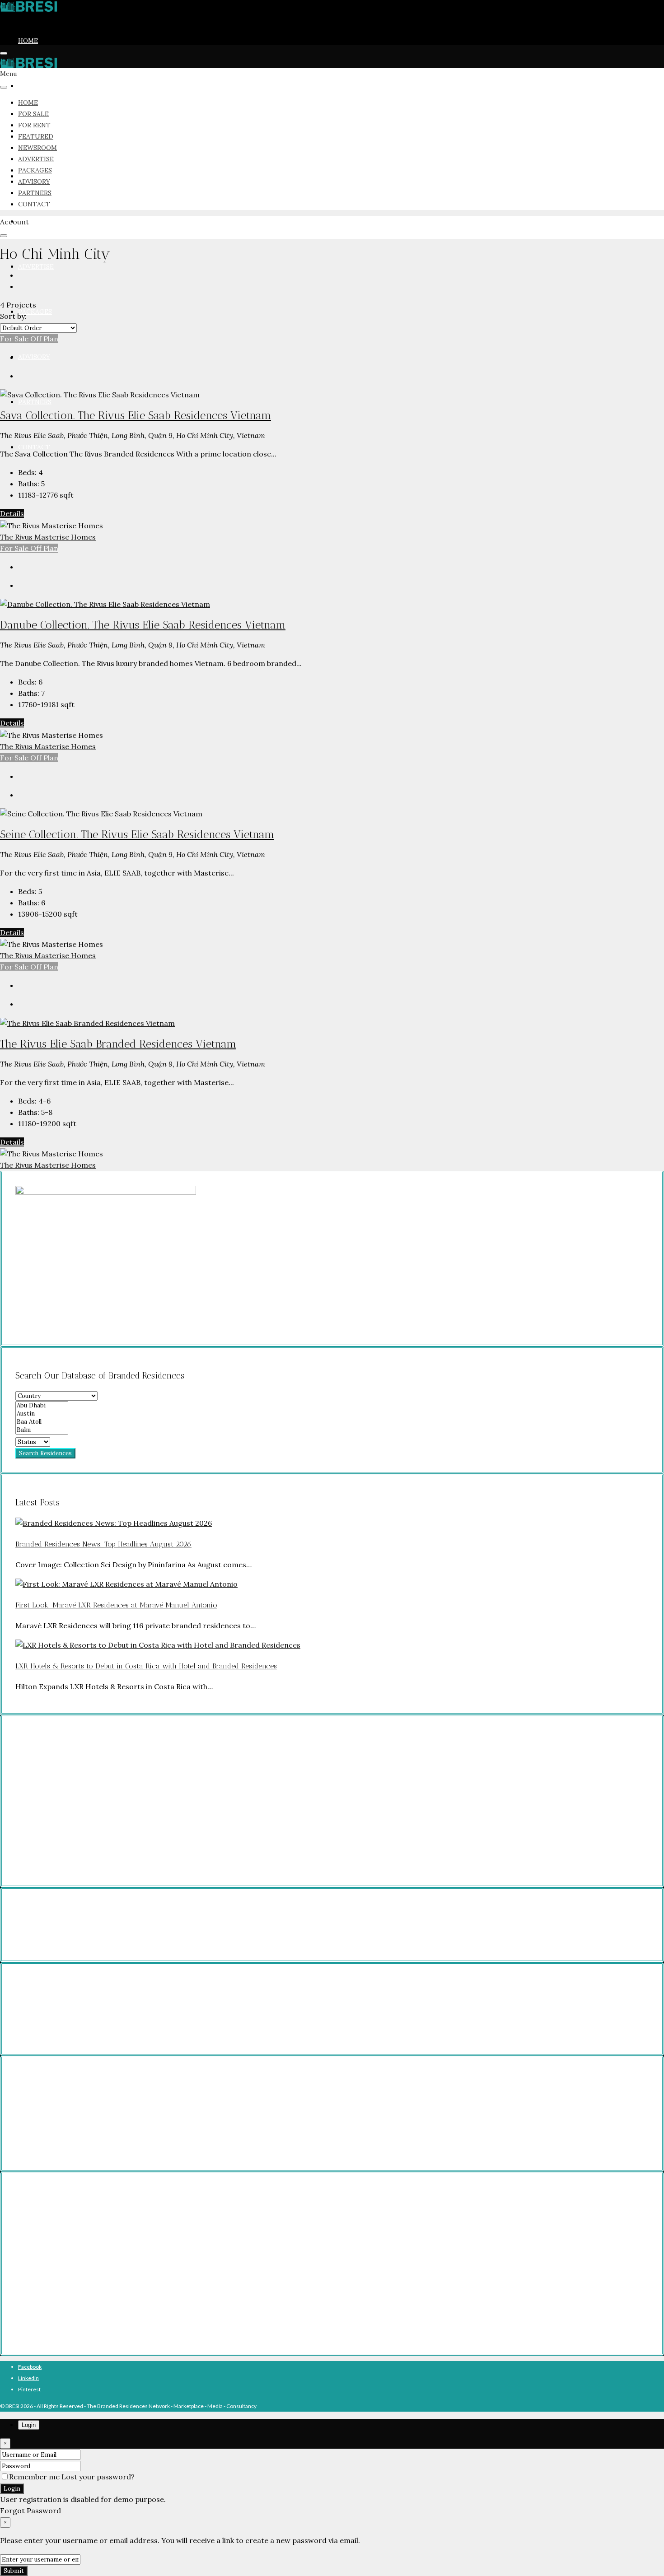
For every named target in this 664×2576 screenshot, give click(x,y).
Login (12, 2489)
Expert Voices (50, 2307)
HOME (28, 41)
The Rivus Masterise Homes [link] (48, 537)
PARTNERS (35, 402)
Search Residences (45, 1453)
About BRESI (48, 2329)
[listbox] (38, 328)
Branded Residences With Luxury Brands (83, 2284)
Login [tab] (29, 2425)
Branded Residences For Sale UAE (75, 2134)
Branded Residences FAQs (66, 2250)
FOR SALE (33, 86)
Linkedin (28, 2378)
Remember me (35, 2477)
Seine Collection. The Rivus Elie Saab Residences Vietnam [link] (137, 834)
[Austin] (42, 1414)
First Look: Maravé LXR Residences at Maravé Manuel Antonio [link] (116, 1605)
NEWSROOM (37, 221)
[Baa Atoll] (42, 1422)
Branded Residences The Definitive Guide (84, 2262)
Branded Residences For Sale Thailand (80, 2112)
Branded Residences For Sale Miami (77, 2018)
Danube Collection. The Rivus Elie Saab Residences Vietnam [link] (143, 625)
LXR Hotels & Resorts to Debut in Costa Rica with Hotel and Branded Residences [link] (146, 1666)
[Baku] (42, 1430)
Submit (14, 2571)
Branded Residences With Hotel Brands (82, 2273)
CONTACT (34, 447)
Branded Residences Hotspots (70, 2295)
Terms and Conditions (60, 1925)
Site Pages (46, 1936)
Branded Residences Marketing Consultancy (87, 2239)
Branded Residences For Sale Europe (78, 2100)
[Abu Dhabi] (42, 1406)
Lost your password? (98, 2477)
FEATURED (36, 136)
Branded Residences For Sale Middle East (84, 2145)
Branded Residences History (68, 2318)
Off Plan (44, 339)
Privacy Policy (50, 1913)
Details (12, 513)
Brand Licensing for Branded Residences (83, 2228)
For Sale (15, 339)
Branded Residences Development (76, 2216)
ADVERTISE (36, 266)
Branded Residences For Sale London (79, 2029)
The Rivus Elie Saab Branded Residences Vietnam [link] (118, 1044)
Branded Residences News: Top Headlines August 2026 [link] (103, 1544)
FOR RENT (34, 125)
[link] (100, 394)
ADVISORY (34, 357)
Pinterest (29, 2389)
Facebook (30, 2367)
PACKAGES (35, 312)
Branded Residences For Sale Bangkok (80, 2007)
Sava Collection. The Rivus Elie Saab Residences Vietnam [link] (136, 415)
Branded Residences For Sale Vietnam (80, 2123)
